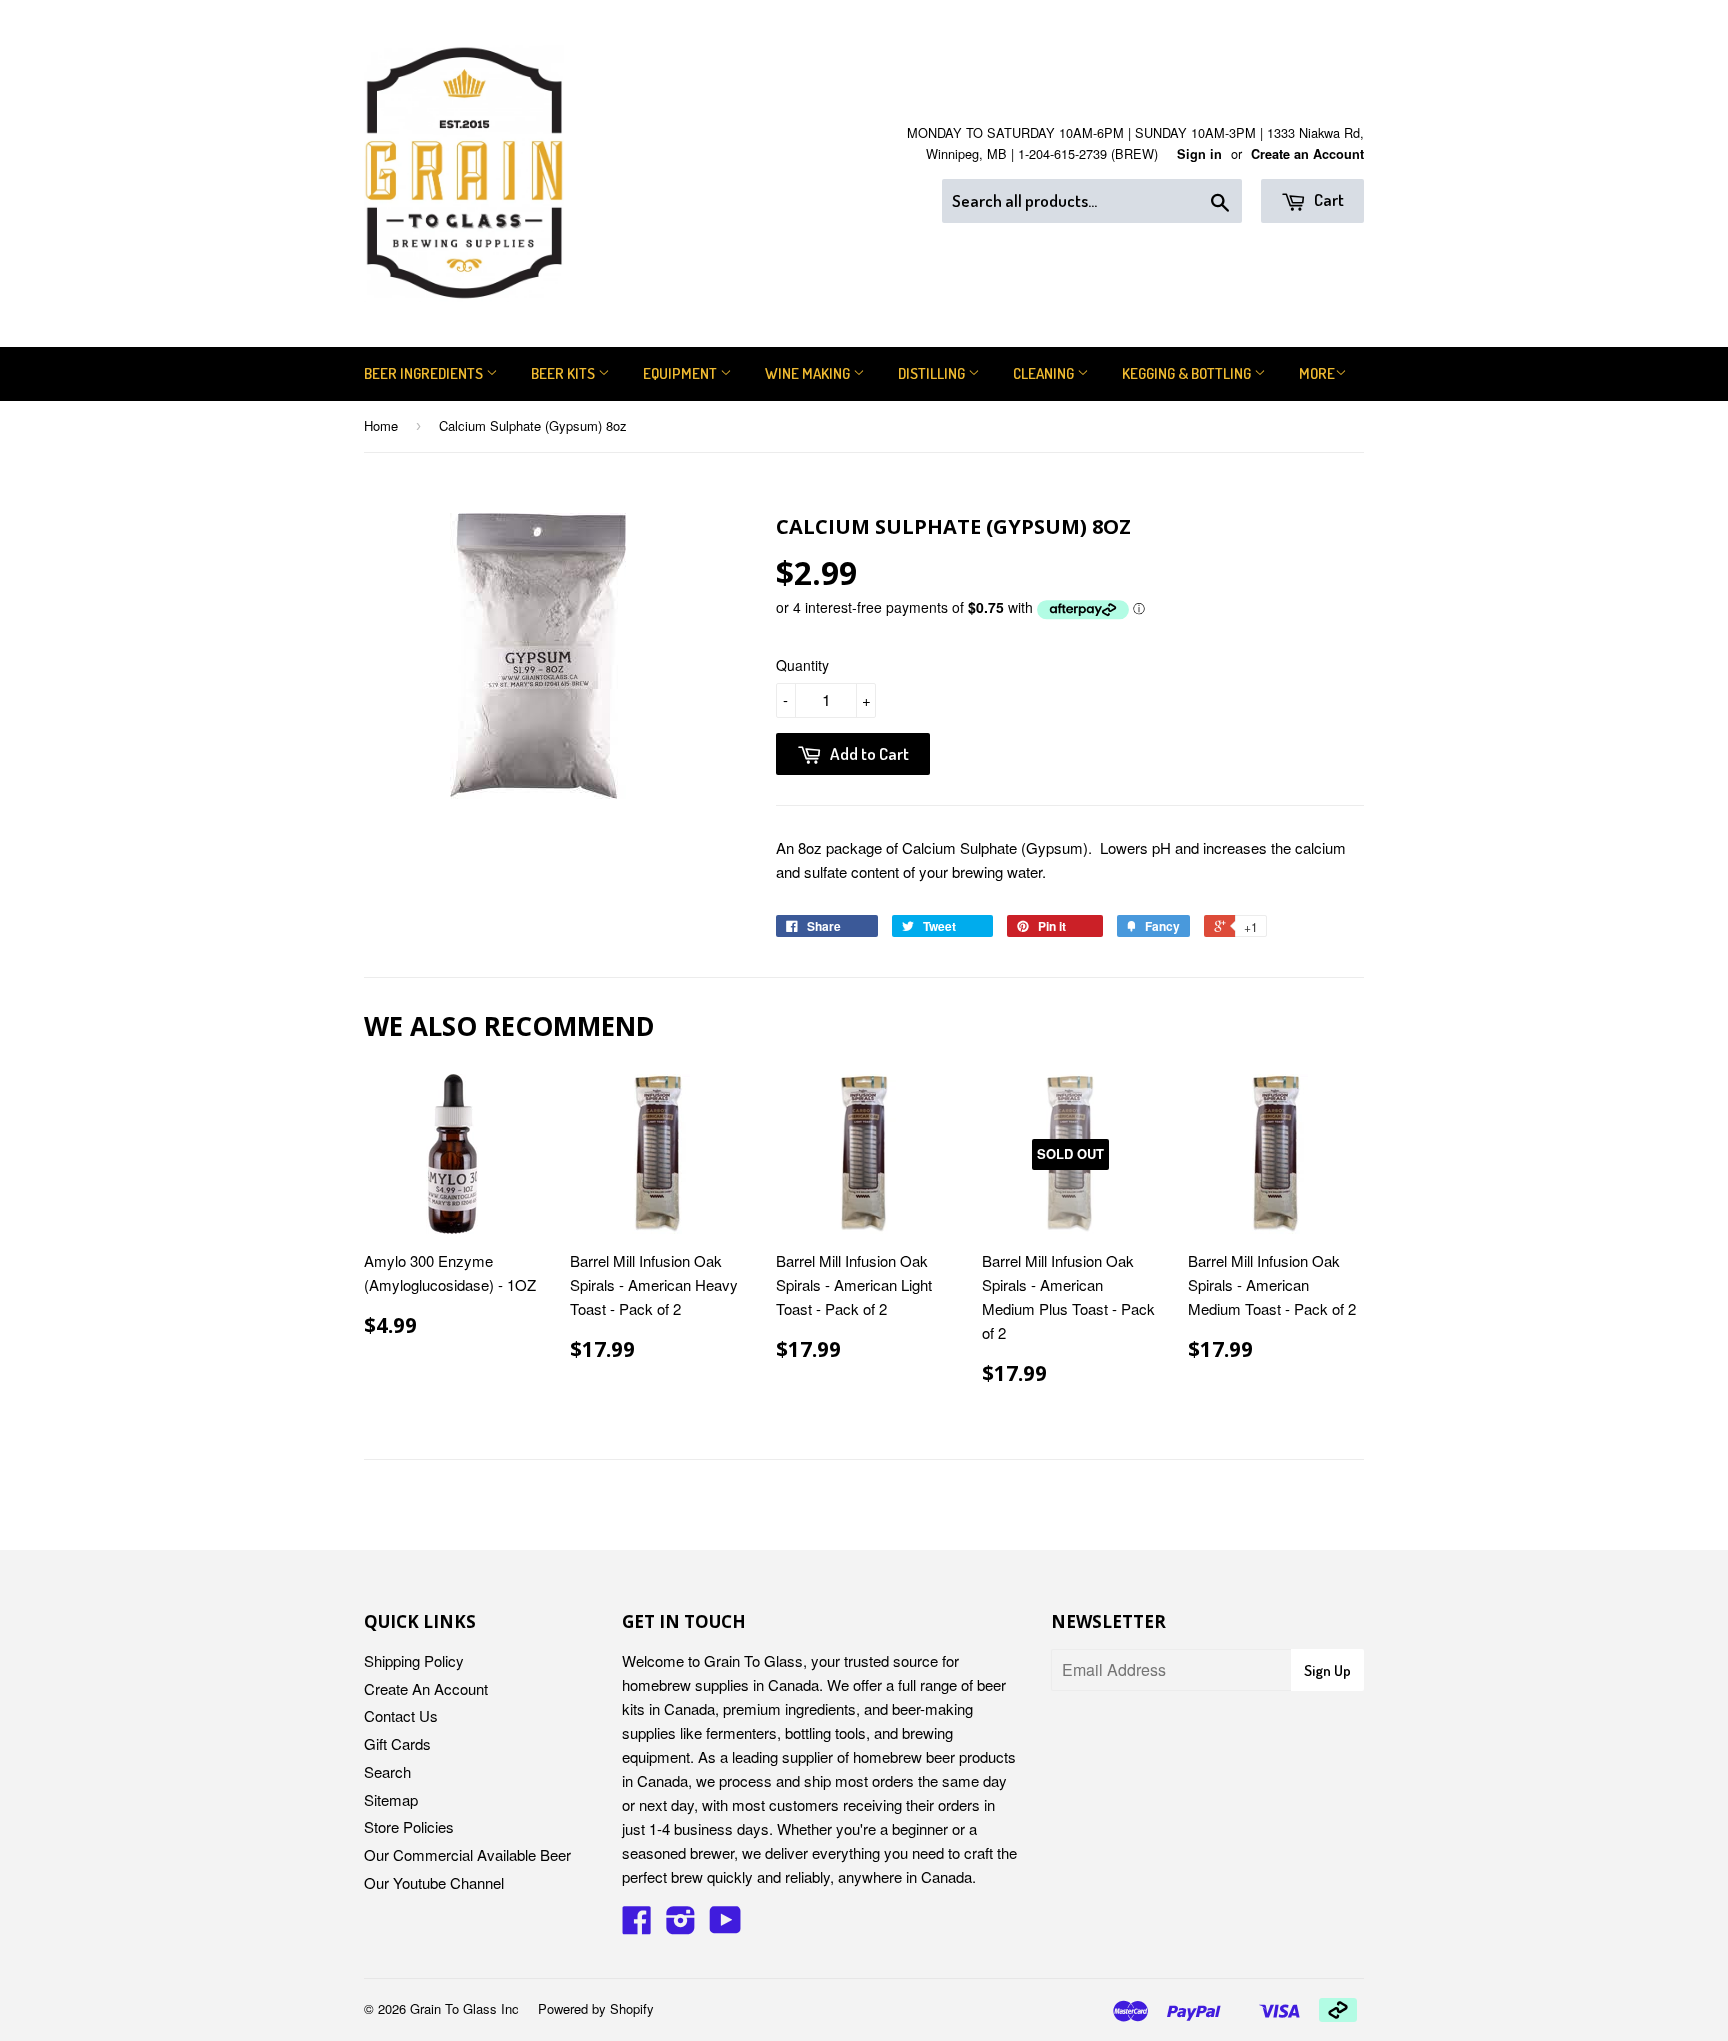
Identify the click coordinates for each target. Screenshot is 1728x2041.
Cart (1327, 199)
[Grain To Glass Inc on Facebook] (637, 1925)
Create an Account (1307, 154)
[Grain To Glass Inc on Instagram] (681, 1925)
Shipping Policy (414, 1660)
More (1317, 373)
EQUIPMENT (681, 373)
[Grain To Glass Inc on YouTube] (725, 1925)
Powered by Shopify (596, 2008)
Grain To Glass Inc (464, 2008)
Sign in (1199, 154)
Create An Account (426, 1688)
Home (381, 425)
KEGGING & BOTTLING (1188, 373)
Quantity (802, 665)
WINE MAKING (809, 373)
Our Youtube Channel (434, 1882)
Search (387, 1771)
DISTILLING (933, 373)
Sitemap (391, 1799)
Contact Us (401, 1715)
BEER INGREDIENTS (425, 373)
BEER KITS (564, 373)
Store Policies (409, 1826)
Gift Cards (397, 1743)
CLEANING (1045, 373)
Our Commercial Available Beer (467, 1854)
